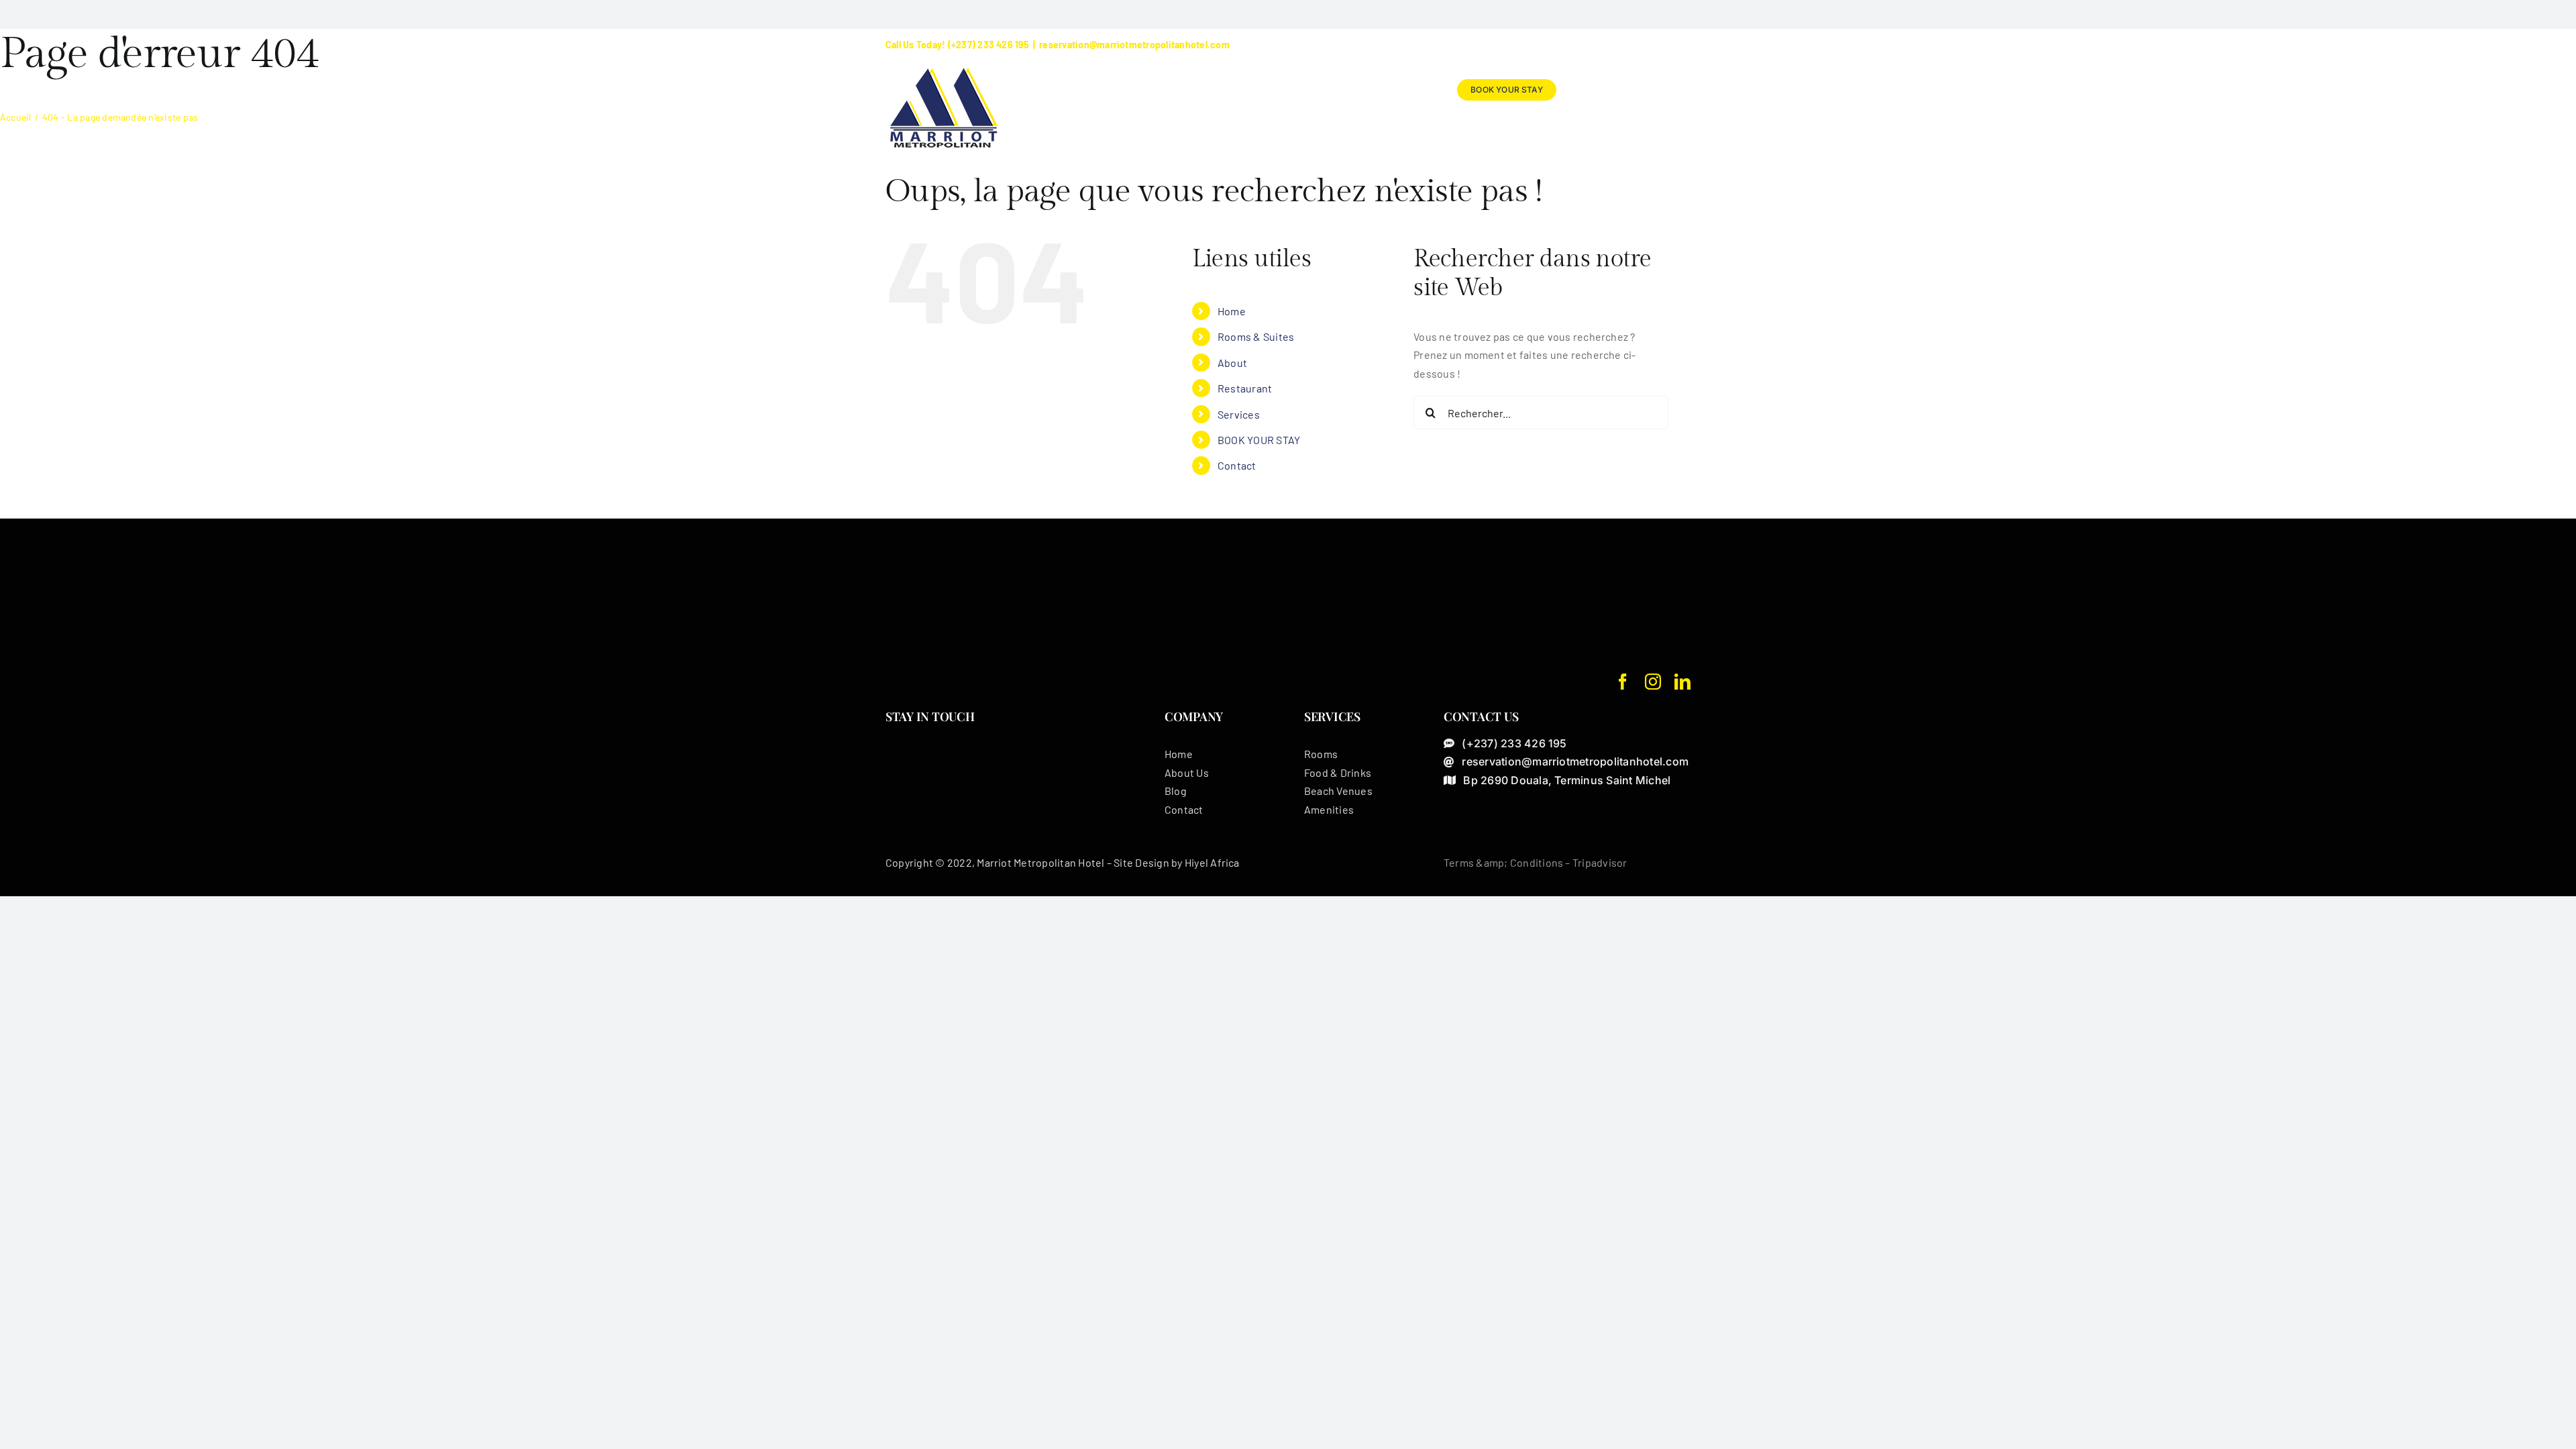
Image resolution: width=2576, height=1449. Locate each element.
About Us (1187, 772)
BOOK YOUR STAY (1259, 440)
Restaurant (1245, 388)
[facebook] (1623, 682)
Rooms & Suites (1256, 336)
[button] (1669, 90)
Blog (1176, 791)
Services (1239, 414)
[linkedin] (1682, 682)
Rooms (1321, 754)
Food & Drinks (1338, 772)
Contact (1237, 465)
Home (1232, 311)
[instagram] (1653, 682)
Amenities (1329, 809)
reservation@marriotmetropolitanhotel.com (1134, 45)
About (1232, 363)
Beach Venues (1338, 791)
